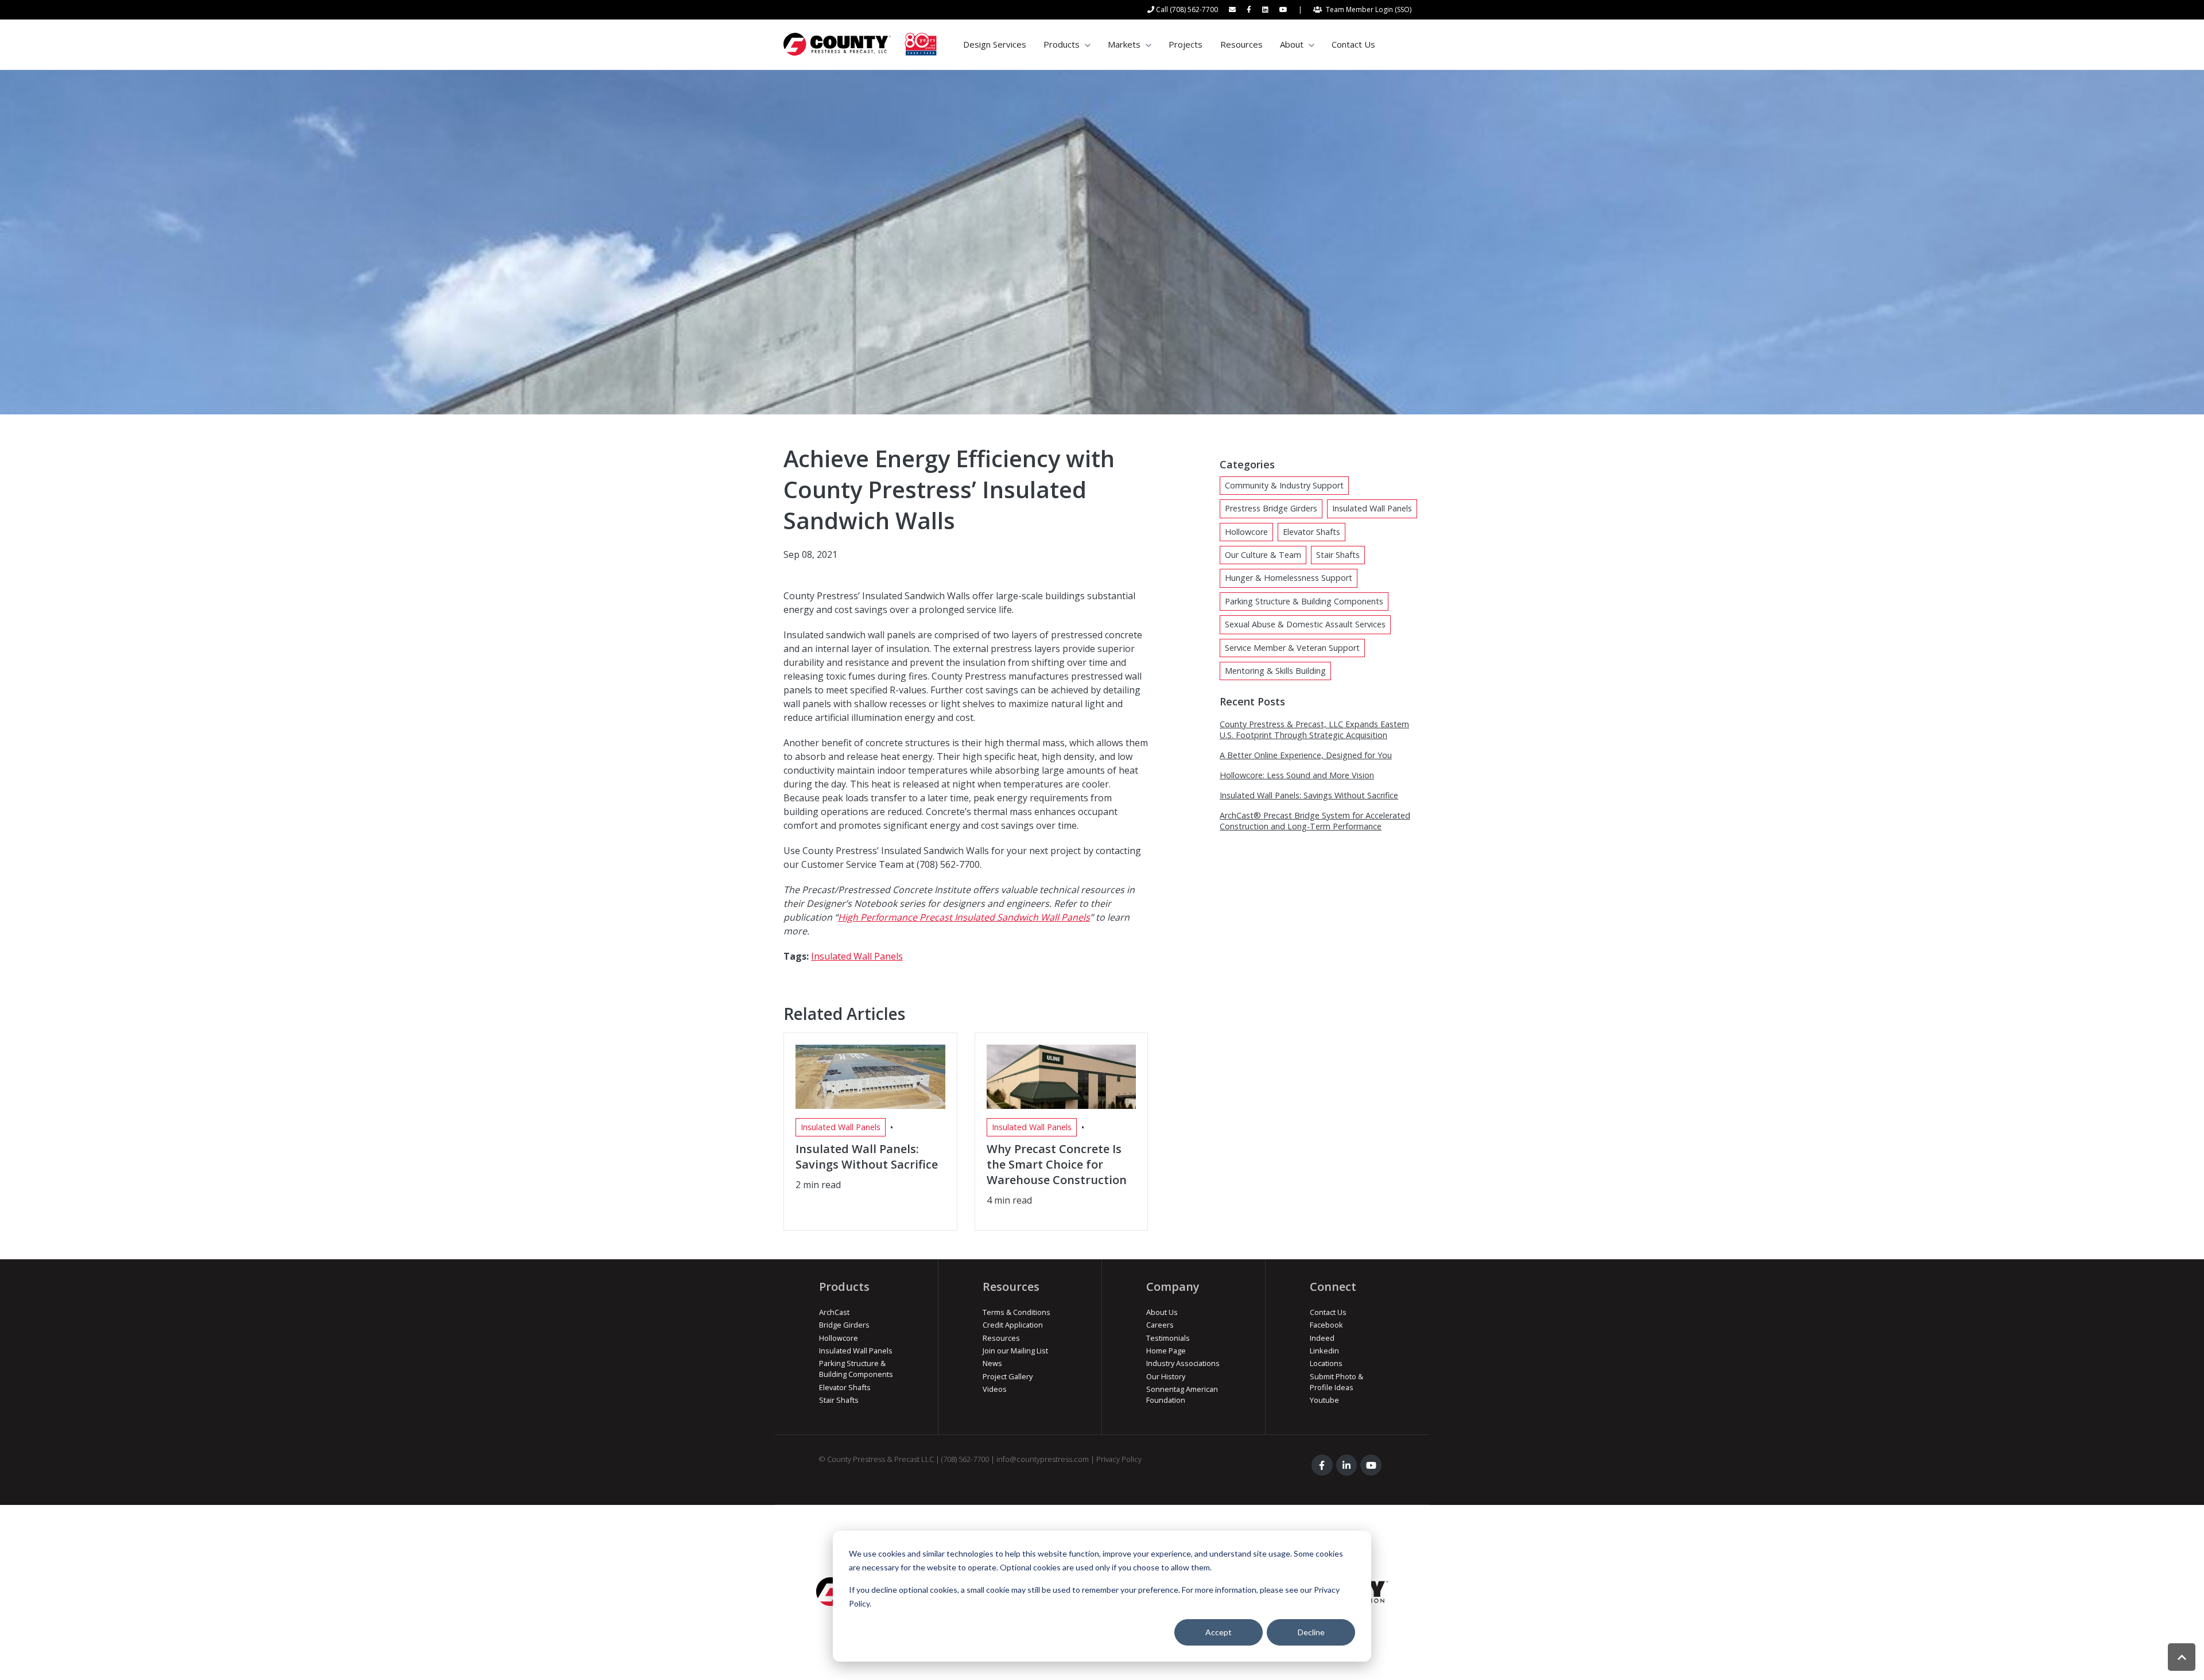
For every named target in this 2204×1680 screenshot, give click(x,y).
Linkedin (1324, 1351)
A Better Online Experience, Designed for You (1306, 755)
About (1292, 44)
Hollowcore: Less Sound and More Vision (1297, 775)
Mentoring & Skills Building (1275, 671)
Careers (1160, 1325)
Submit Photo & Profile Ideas (1336, 1382)
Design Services (995, 44)
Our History (1166, 1376)
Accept (1219, 1632)
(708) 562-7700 (965, 1459)
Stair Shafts (1338, 555)
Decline (1311, 1632)
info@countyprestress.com (1043, 1459)
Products (1062, 44)
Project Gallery (1008, 1376)
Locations (1326, 1363)
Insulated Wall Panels (857, 956)
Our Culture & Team (1263, 555)
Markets (1124, 44)
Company (1173, 1287)
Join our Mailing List (1015, 1351)
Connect (1333, 1287)
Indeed (1322, 1338)
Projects (1186, 44)
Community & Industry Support (1284, 485)
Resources (1241, 44)
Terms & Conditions (1016, 1312)
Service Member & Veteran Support (1292, 648)
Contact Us (1353, 44)
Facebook (1326, 1325)
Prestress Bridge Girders (1271, 508)
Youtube (1324, 1400)
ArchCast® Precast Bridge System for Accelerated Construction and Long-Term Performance (1315, 821)
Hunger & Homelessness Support (1289, 578)
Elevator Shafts (1311, 532)
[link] (860, 44)
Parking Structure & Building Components (1304, 601)
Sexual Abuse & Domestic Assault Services (1305, 624)
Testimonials (1168, 1338)
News (992, 1363)
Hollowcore (1246, 532)
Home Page (1166, 1351)
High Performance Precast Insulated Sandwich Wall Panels (964, 917)
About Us (1162, 1312)
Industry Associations (1183, 1363)
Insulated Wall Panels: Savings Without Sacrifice (1309, 795)
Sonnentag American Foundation (1182, 1394)
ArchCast (834, 1312)
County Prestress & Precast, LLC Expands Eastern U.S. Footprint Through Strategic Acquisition (1314, 730)
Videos (995, 1389)
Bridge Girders (844, 1325)
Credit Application (1013, 1325)
